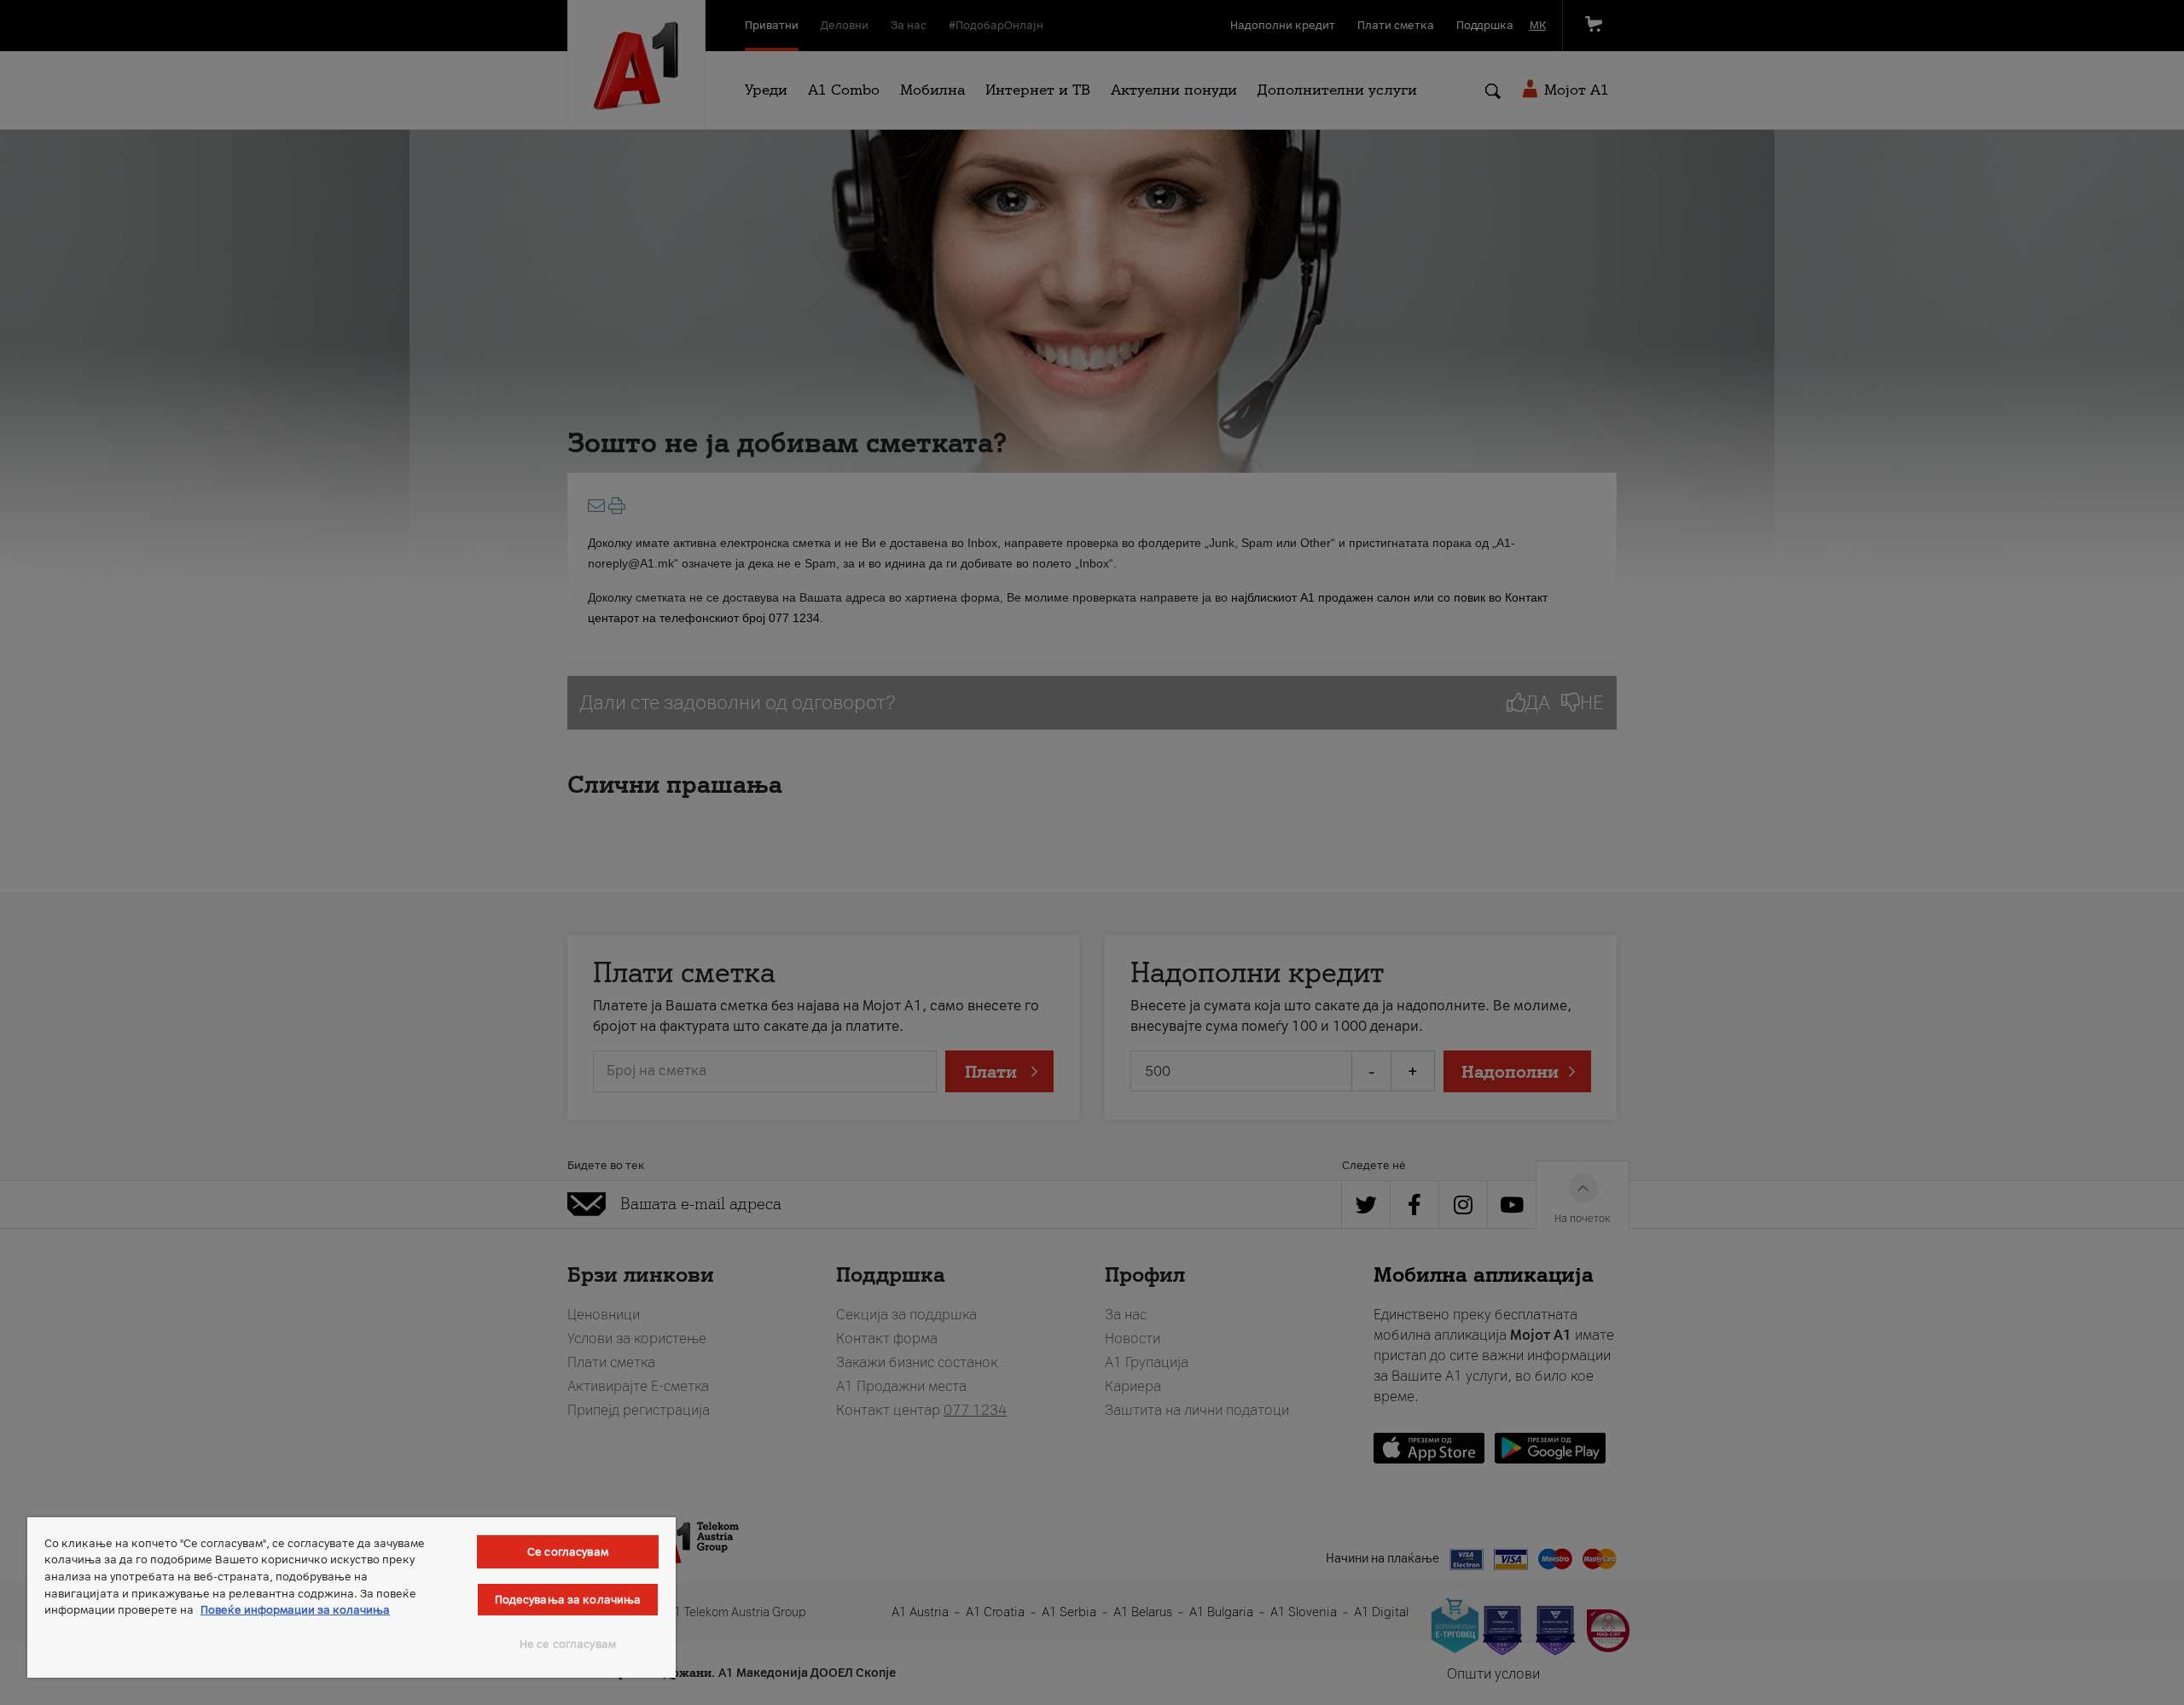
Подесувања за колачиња (568, 1600)
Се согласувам (568, 1552)
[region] (351, 1597)
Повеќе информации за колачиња (295, 1610)
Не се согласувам (568, 1644)
